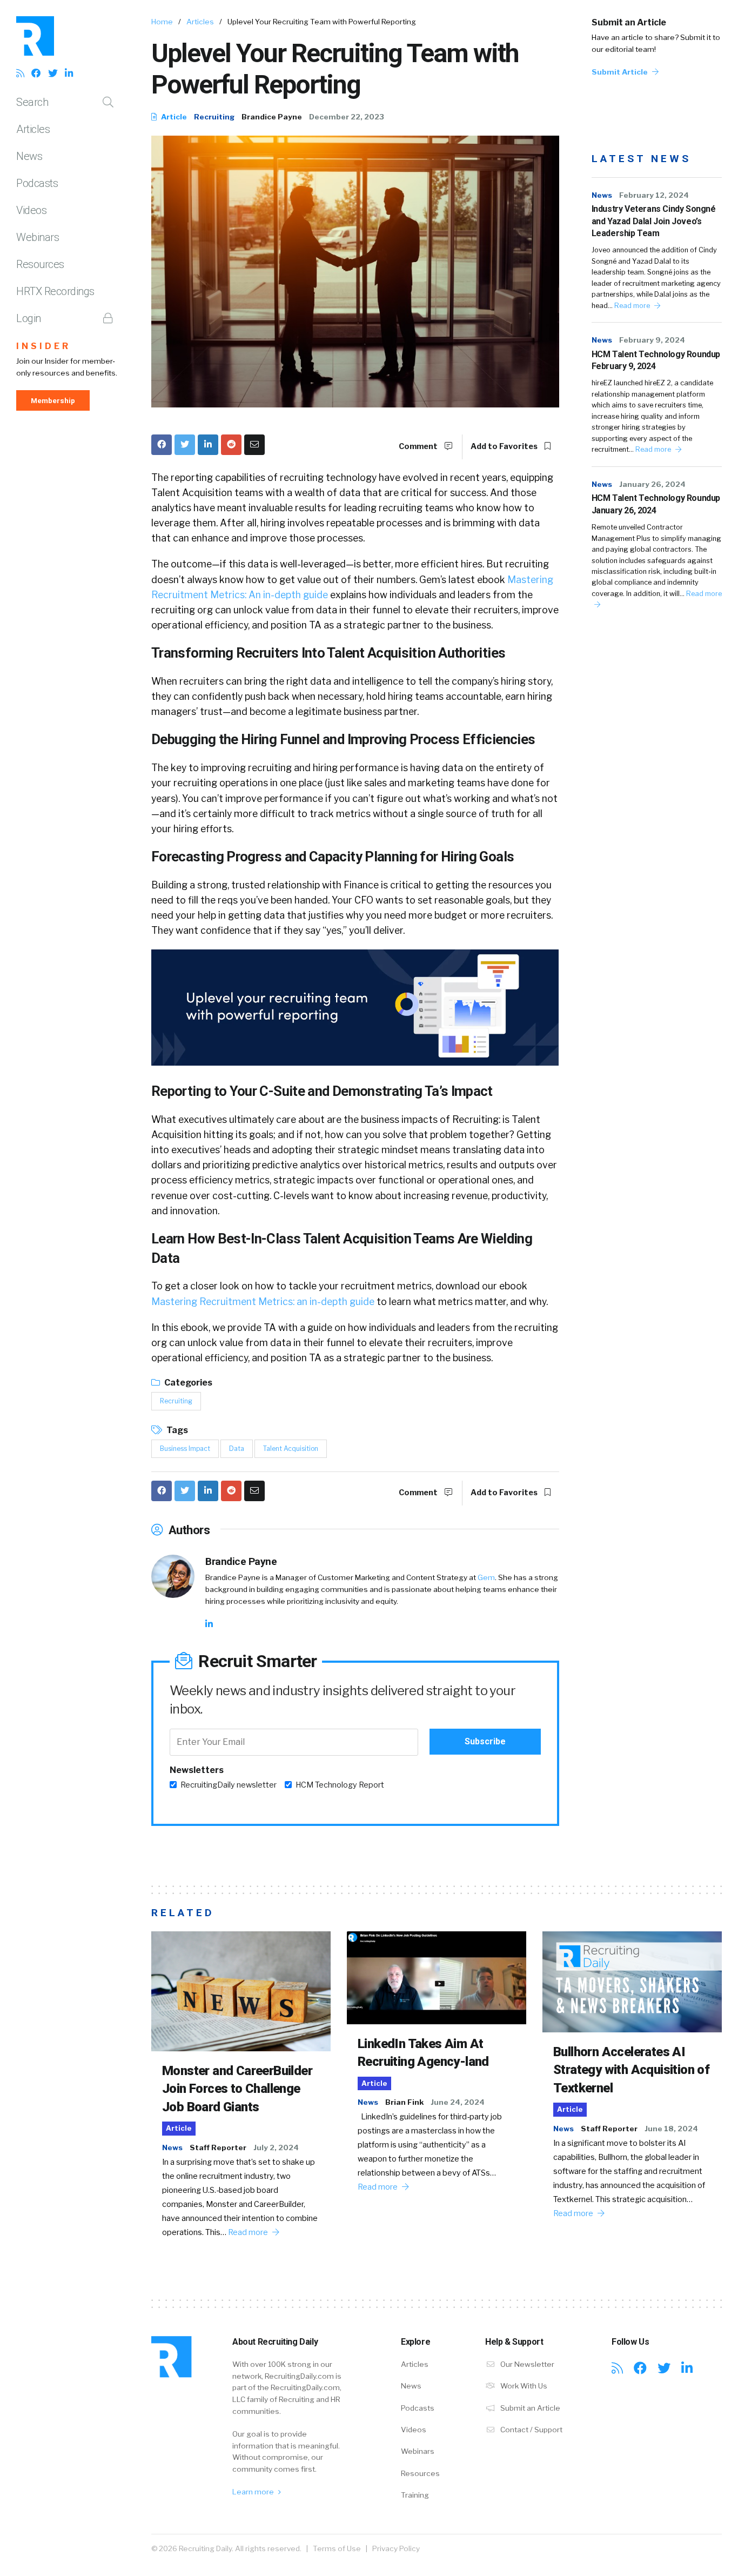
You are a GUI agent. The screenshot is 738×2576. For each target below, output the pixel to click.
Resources (40, 264)
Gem (486, 1577)
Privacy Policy (396, 2548)
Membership (53, 400)
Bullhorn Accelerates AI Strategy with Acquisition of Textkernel (631, 2070)
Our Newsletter (526, 2364)
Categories (187, 1383)
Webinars (38, 237)
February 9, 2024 (652, 340)
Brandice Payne (272, 117)
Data (237, 1448)
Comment (419, 446)
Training (415, 2495)
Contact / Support (531, 2430)
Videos (31, 210)
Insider (43, 346)
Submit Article (620, 72)
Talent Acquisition (291, 1448)
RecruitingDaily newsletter (229, 1785)
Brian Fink (404, 2102)
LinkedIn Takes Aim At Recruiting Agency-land (423, 2053)
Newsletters (197, 1770)
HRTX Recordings (55, 291)
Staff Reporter (218, 2147)
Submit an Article (629, 22)
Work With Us (523, 2386)
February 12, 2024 (654, 195)
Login (29, 318)
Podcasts (37, 183)
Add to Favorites (505, 446)
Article (173, 117)
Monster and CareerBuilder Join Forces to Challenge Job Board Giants (237, 2089)
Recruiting (214, 117)
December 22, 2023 (347, 117)
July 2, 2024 (276, 2147)
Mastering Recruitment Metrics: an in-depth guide (263, 1302)
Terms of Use (337, 2548)
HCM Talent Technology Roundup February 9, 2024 (656, 360)
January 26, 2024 (652, 484)
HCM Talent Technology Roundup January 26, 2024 (656, 504)
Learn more (254, 2492)
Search (32, 102)
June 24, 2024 (458, 2102)
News (29, 156)
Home (162, 22)
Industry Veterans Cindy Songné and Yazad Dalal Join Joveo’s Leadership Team (654, 221)
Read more (633, 306)
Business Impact (185, 1448)
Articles (33, 129)
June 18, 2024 (671, 2129)
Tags (176, 1430)
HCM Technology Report (340, 1785)
